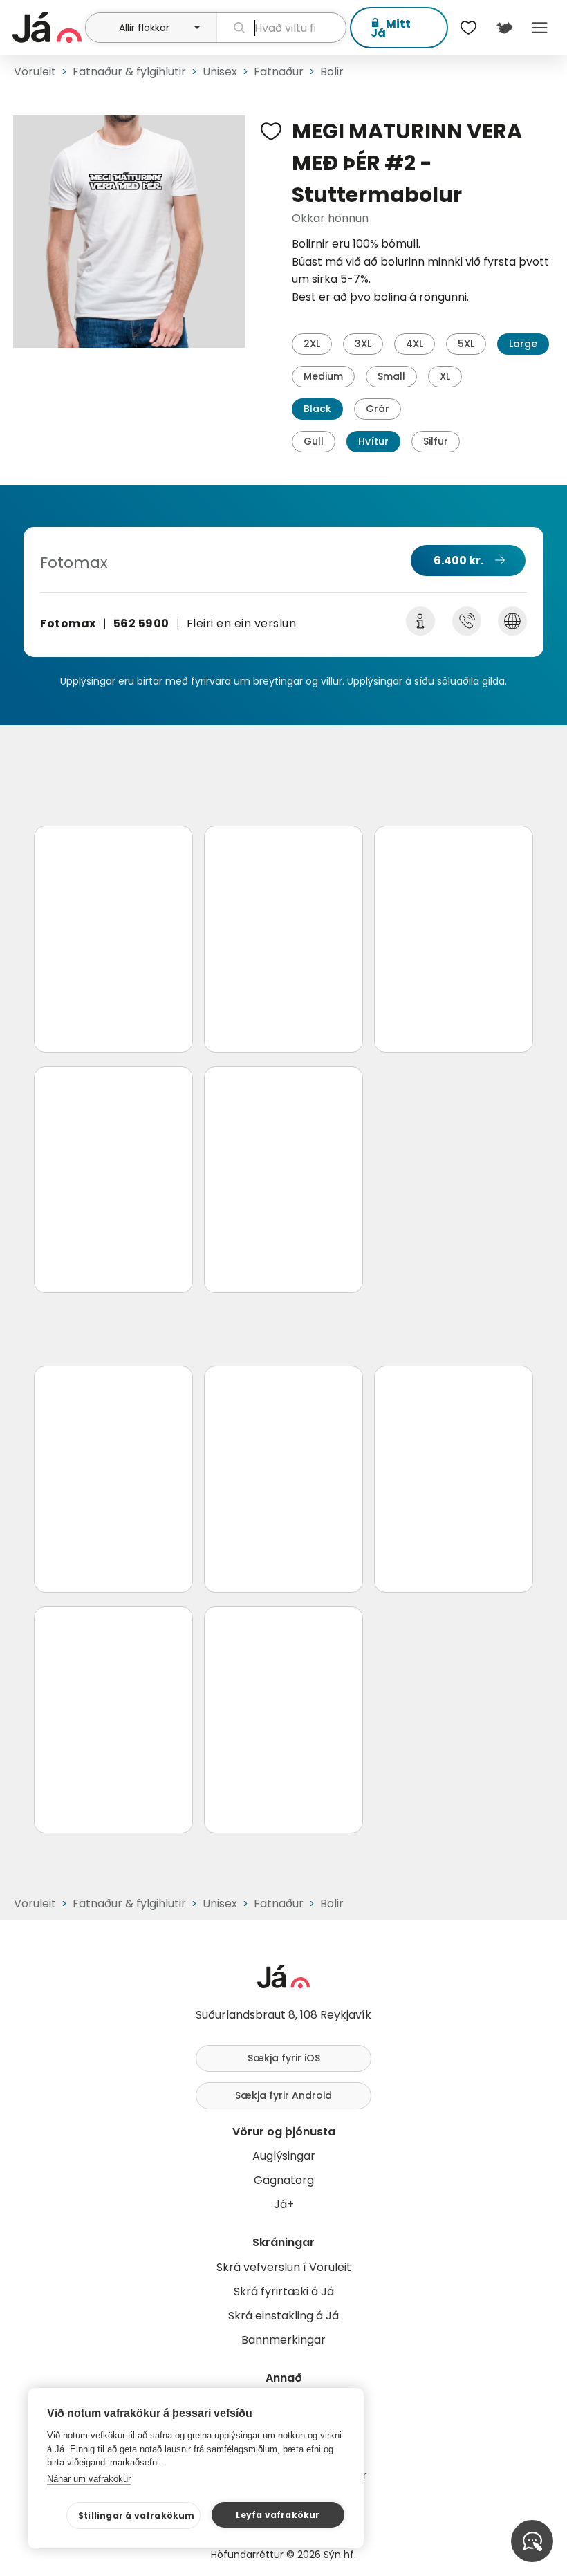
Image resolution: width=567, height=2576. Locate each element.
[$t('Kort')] (504, 28)
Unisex (220, 72)
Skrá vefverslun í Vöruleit (284, 2267)
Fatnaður (279, 72)
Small (391, 376)
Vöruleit (35, 72)
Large (523, 344)
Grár (378, 409)
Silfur (436, 441)
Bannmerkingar (283, 2340)
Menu (540, 28)
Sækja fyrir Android (283, 2095)
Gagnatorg (284, 2180)
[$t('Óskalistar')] (469, 28)
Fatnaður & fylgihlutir (129, 72)
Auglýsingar (284, 2156)
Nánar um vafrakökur (89, 2479)
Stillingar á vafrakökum (137, 2515)
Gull (314, 441)
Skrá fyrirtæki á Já (284, 2291)
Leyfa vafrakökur (278, 2515)
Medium (323, 376)
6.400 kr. (458, 560)
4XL (415, 344)
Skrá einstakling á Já (283, 2316)
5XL (466, 344)
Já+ (284, 2204)
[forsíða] (47, 28)
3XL (363, 344)
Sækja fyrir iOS (284, 2058)
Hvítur (373, 441)
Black (317, 409)
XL (445, 376)
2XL (312, 344)
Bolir (332, 72)
